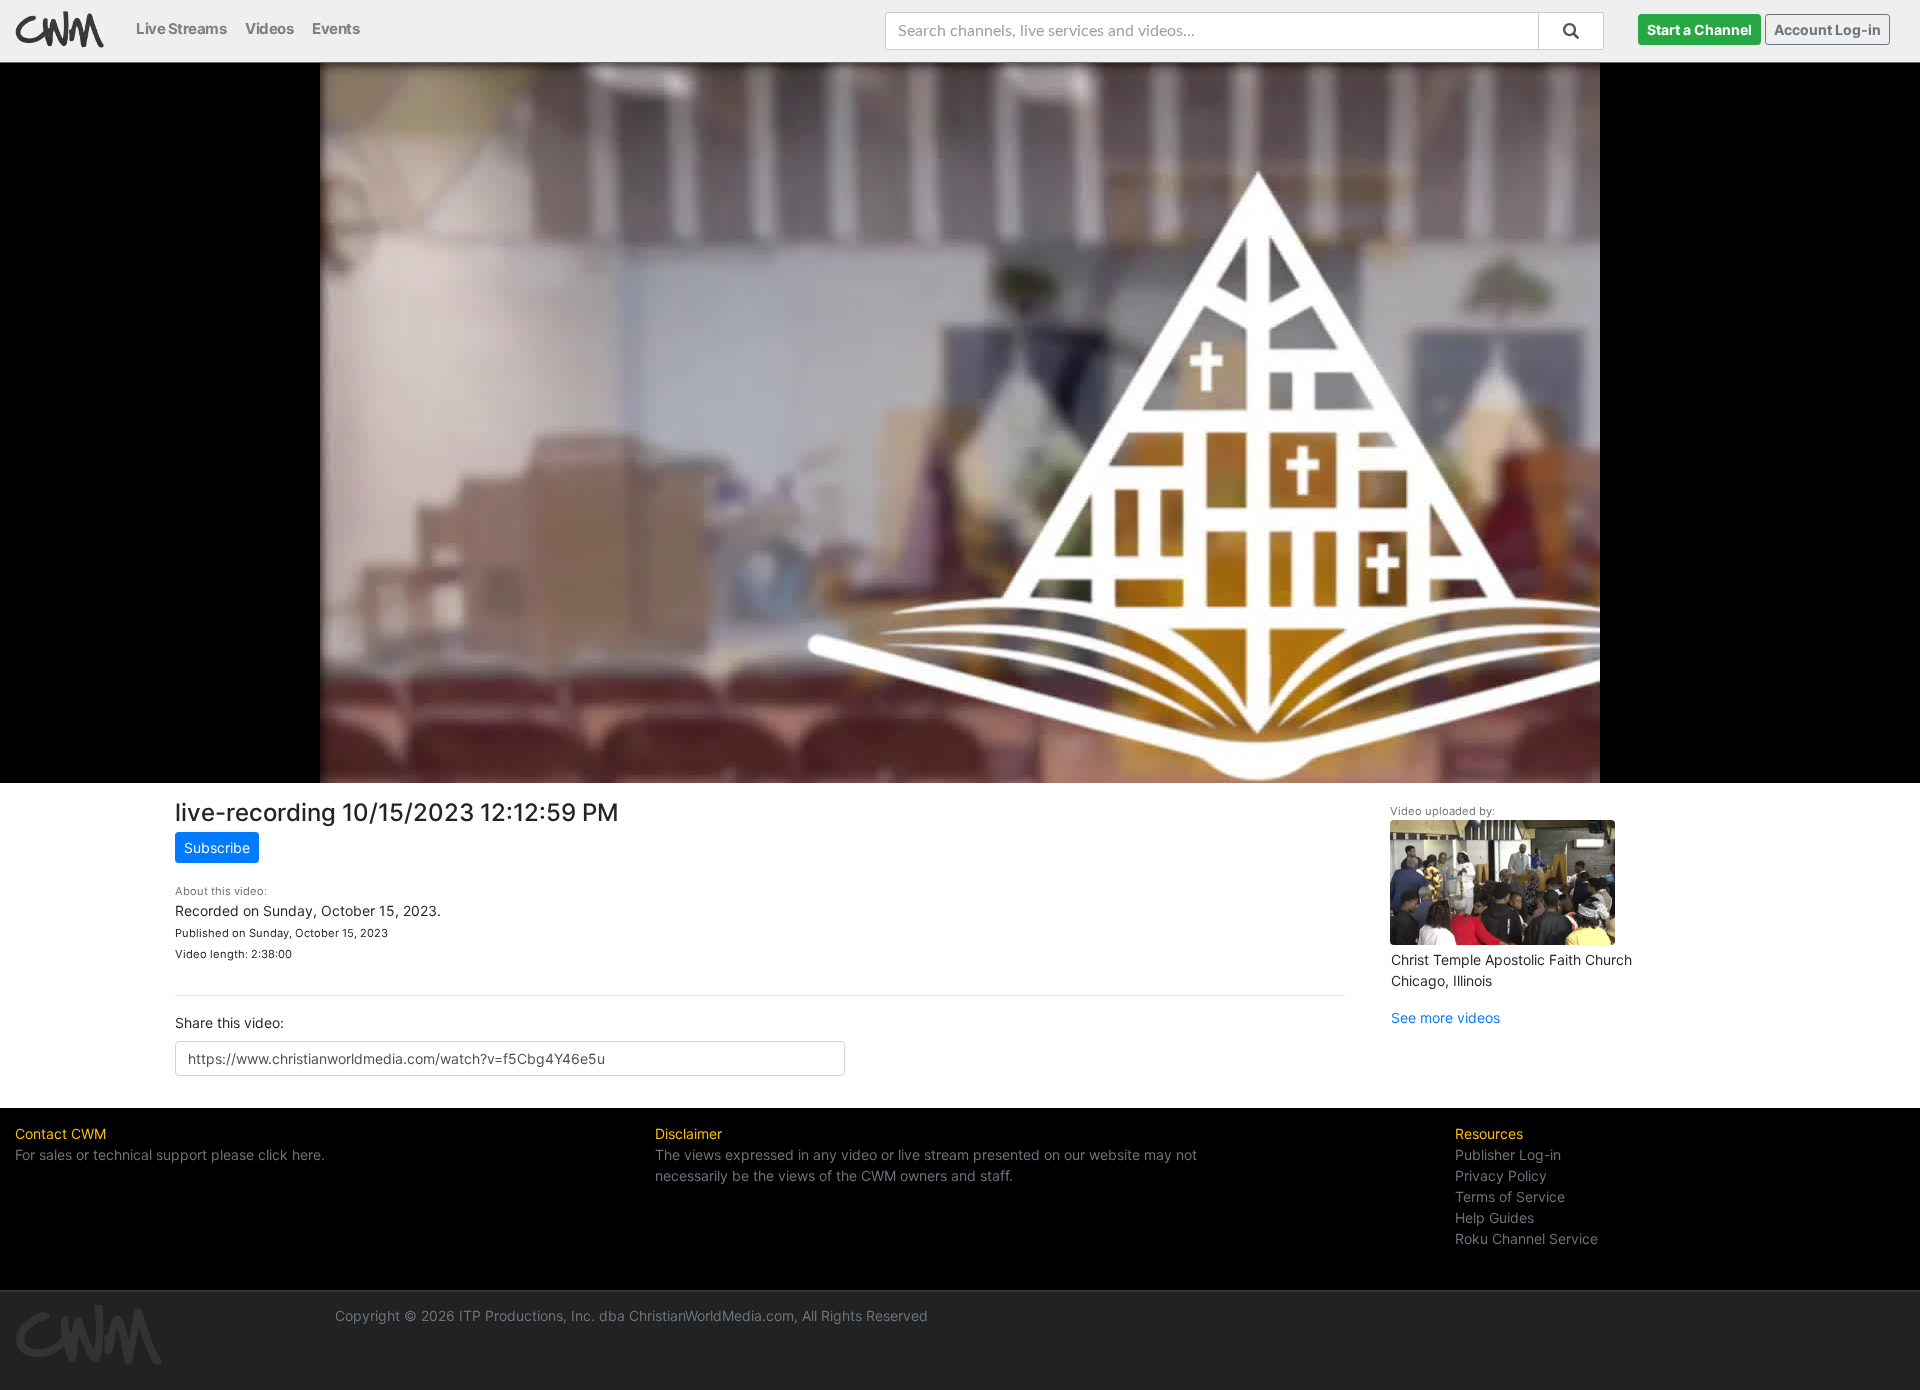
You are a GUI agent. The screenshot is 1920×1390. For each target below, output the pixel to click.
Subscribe (217, 847)
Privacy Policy (1501, 1175)
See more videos (1445, 1017)
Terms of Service (1510, 1196)
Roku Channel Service (1526, 1238)
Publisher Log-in (1508, 1154)
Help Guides (1494, 1217)
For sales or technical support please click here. (170, 1154)
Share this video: (229, 1022)
